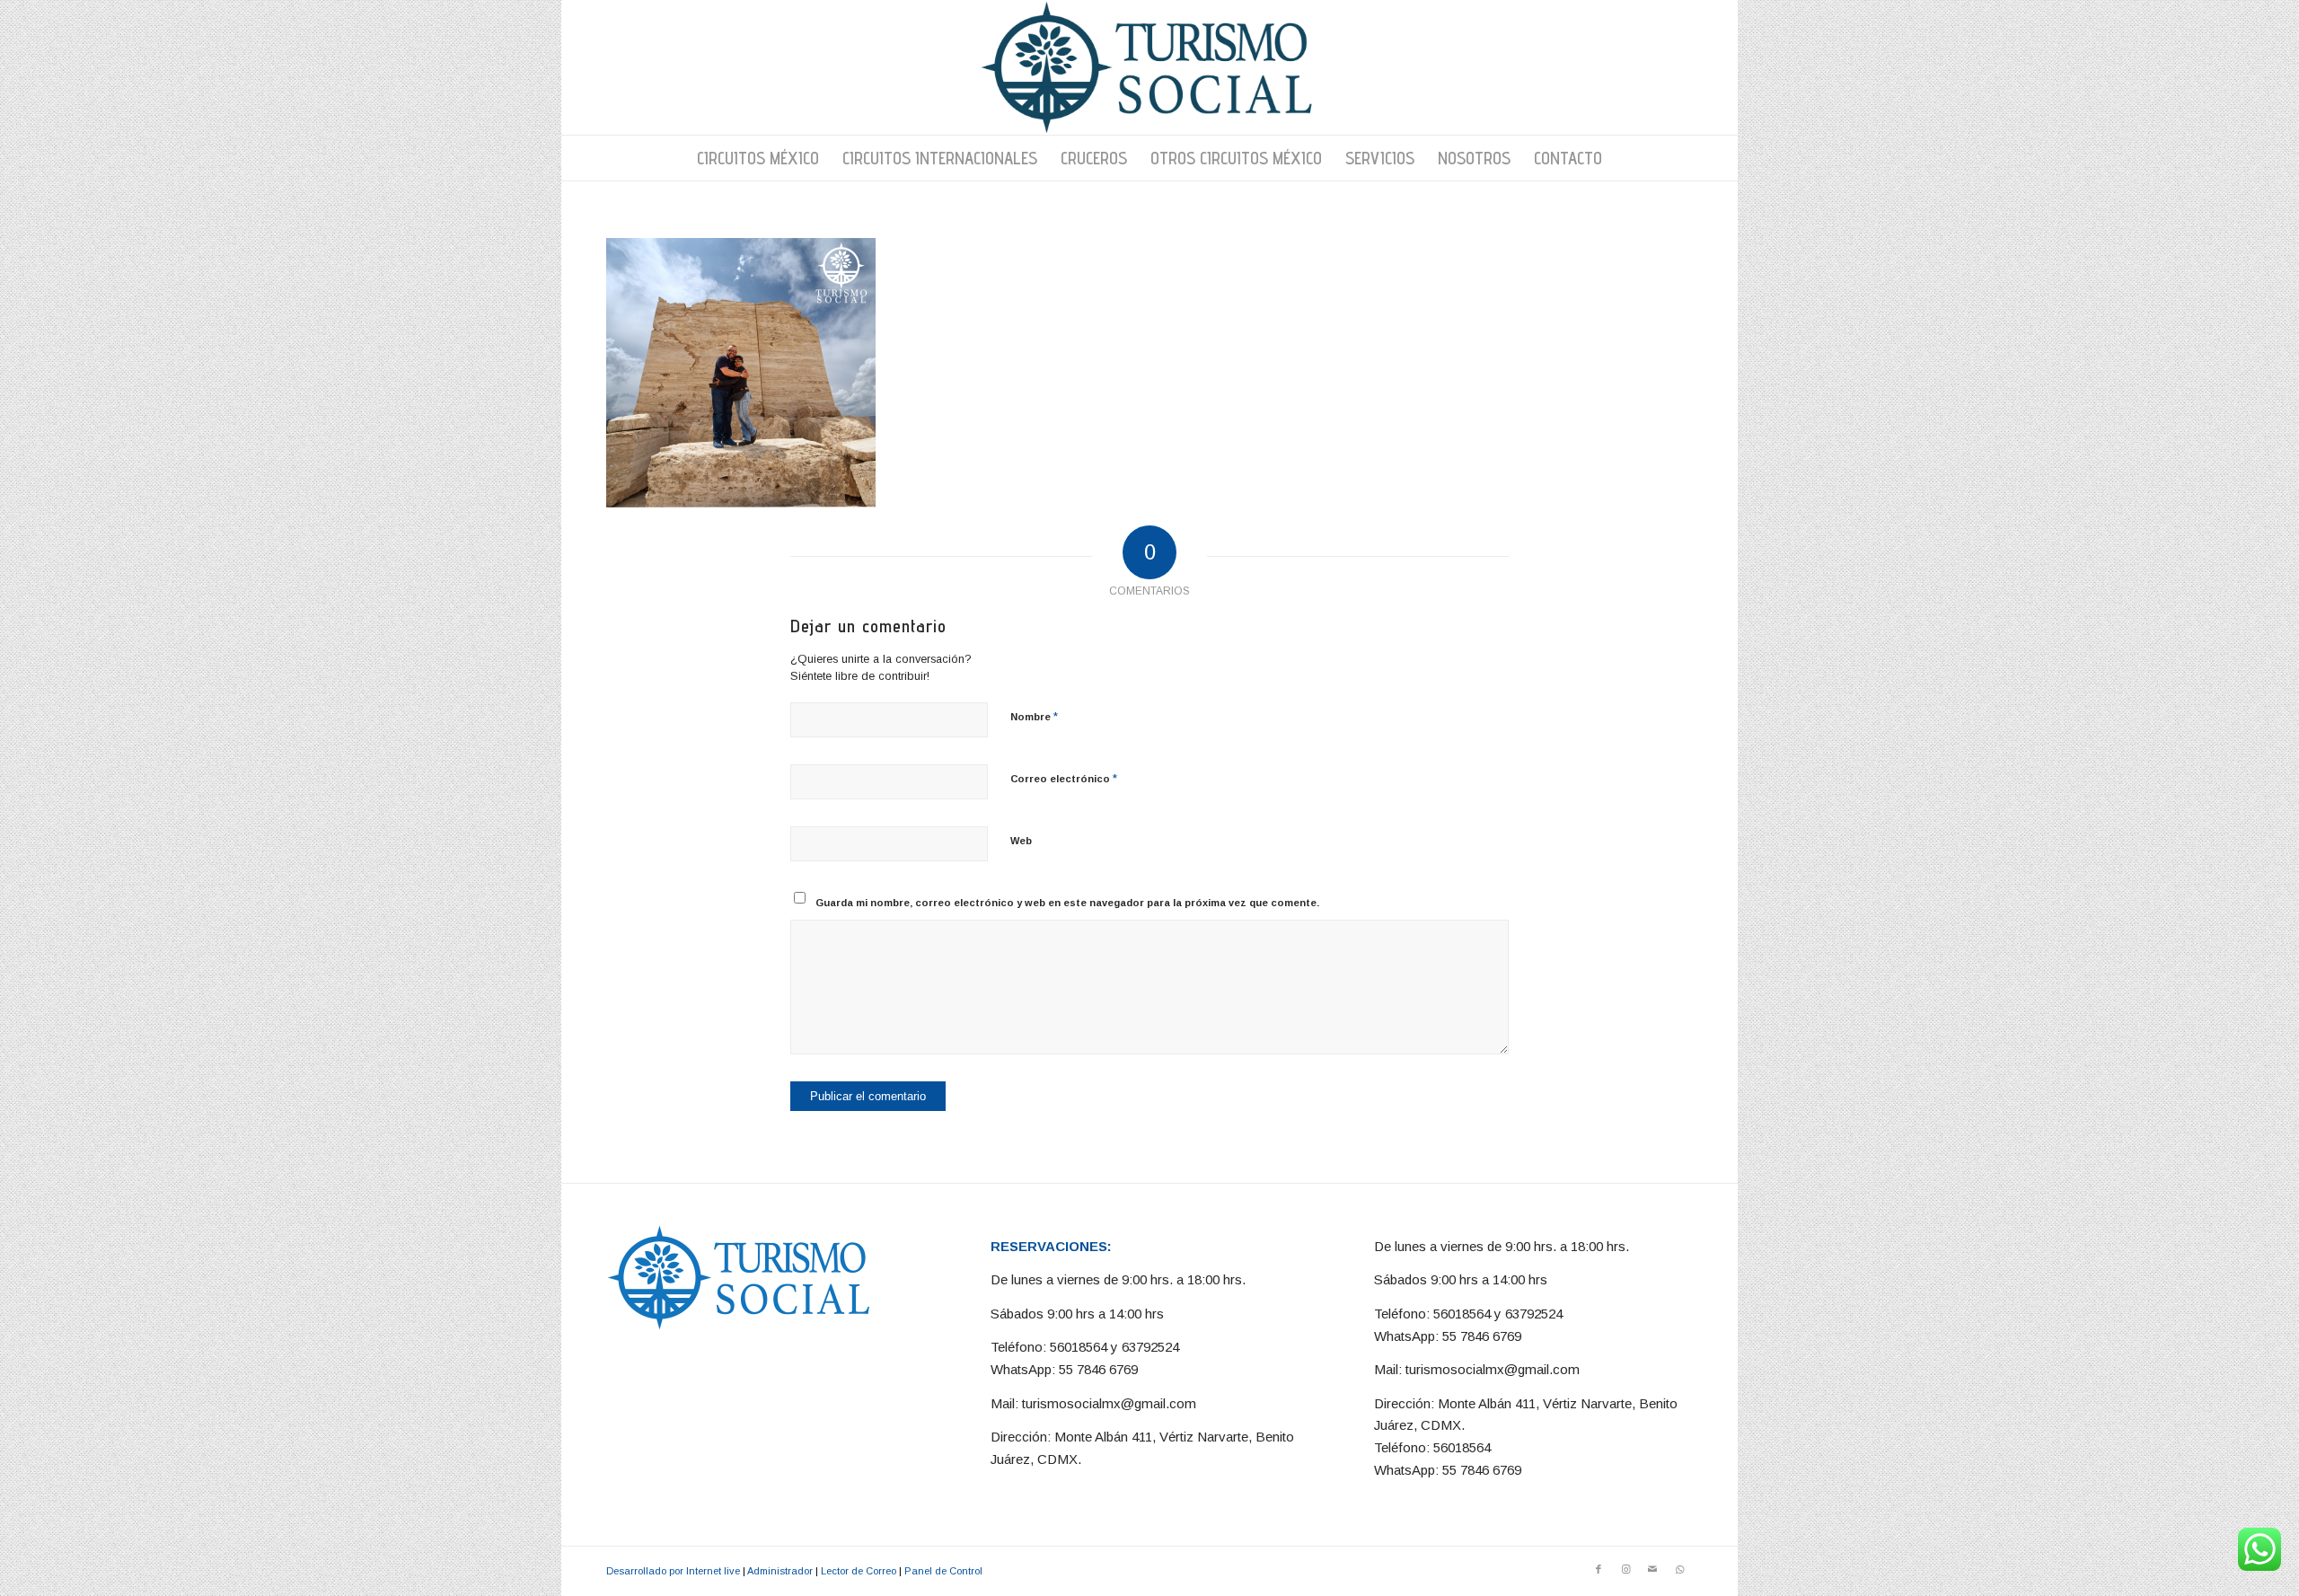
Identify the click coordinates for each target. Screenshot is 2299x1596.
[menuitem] (758, 158)
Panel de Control (943, 1571)
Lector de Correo (859, 1571)
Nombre (1034, 716)
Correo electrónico (1064, 778)
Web (1021, 841)
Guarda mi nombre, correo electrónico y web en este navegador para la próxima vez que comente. (1067, 903)
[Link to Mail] (1652, 1569)
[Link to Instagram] (1625, 1569)
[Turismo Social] (1149, 67)
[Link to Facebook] (1599, 1569)
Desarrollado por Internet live (673, 1571)
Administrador (780, 1571)
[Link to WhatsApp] (1679, 1569)
